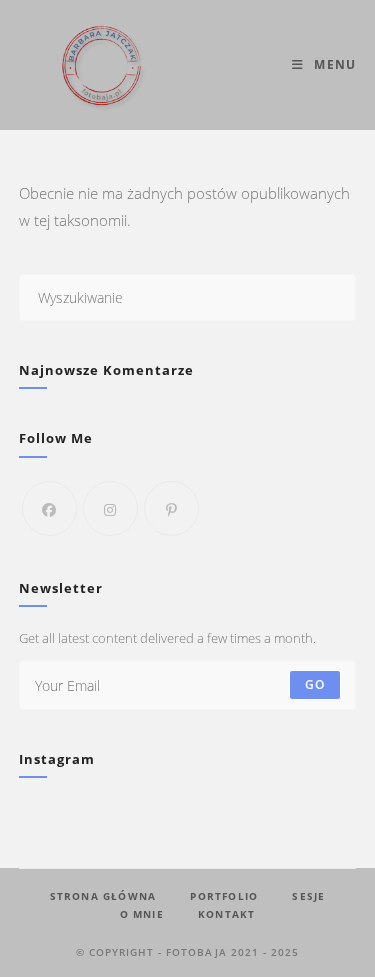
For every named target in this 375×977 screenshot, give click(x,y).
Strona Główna (103, 896)
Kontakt (226, 914)
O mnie (142, 914)
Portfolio (224, 896)
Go (315, 684)
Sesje (308, 896)
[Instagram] (110, 508)
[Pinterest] (171, 508)
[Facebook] (49, 508)
